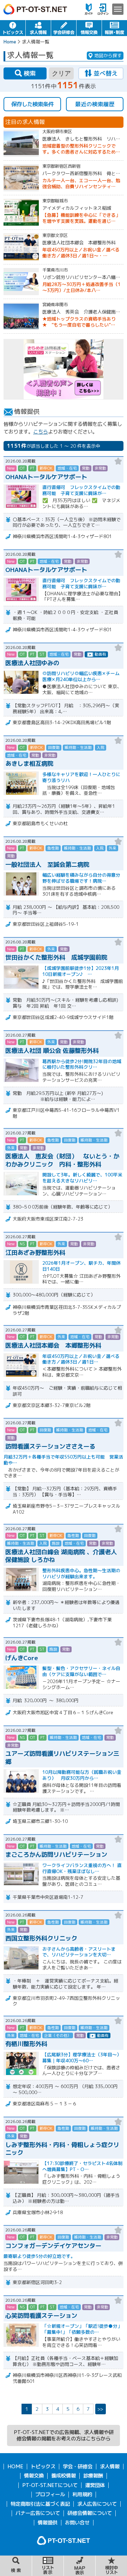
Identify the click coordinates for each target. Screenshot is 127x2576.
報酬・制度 (114, 28)
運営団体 (95, 2485)
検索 (16, 2566)
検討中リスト (111, 2566)
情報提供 (48, 2523)
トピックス (13, 28)
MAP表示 (80, 2566)
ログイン (103, 9)
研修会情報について (90, 2513)
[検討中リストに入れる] (118, 461)
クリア (61, 73)
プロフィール (50, 2494)
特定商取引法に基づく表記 (40, 2504)
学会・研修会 (64, 28)
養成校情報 (64, 2476)
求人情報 (38, 28)
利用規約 (82, 2494)
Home (10, 42)
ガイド (89, 9)
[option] (64, 369)
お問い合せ (77, 2523)
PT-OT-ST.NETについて (50, 2485)
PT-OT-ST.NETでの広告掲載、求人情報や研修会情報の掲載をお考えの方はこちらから (64, 2435)
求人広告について (97, 2504)
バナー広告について (38, 2513)
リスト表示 (48, 2566)
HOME (15, 2467)
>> (100, 2409)
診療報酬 (93, 2476)
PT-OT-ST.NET (35, 9)
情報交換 (89, 28)
